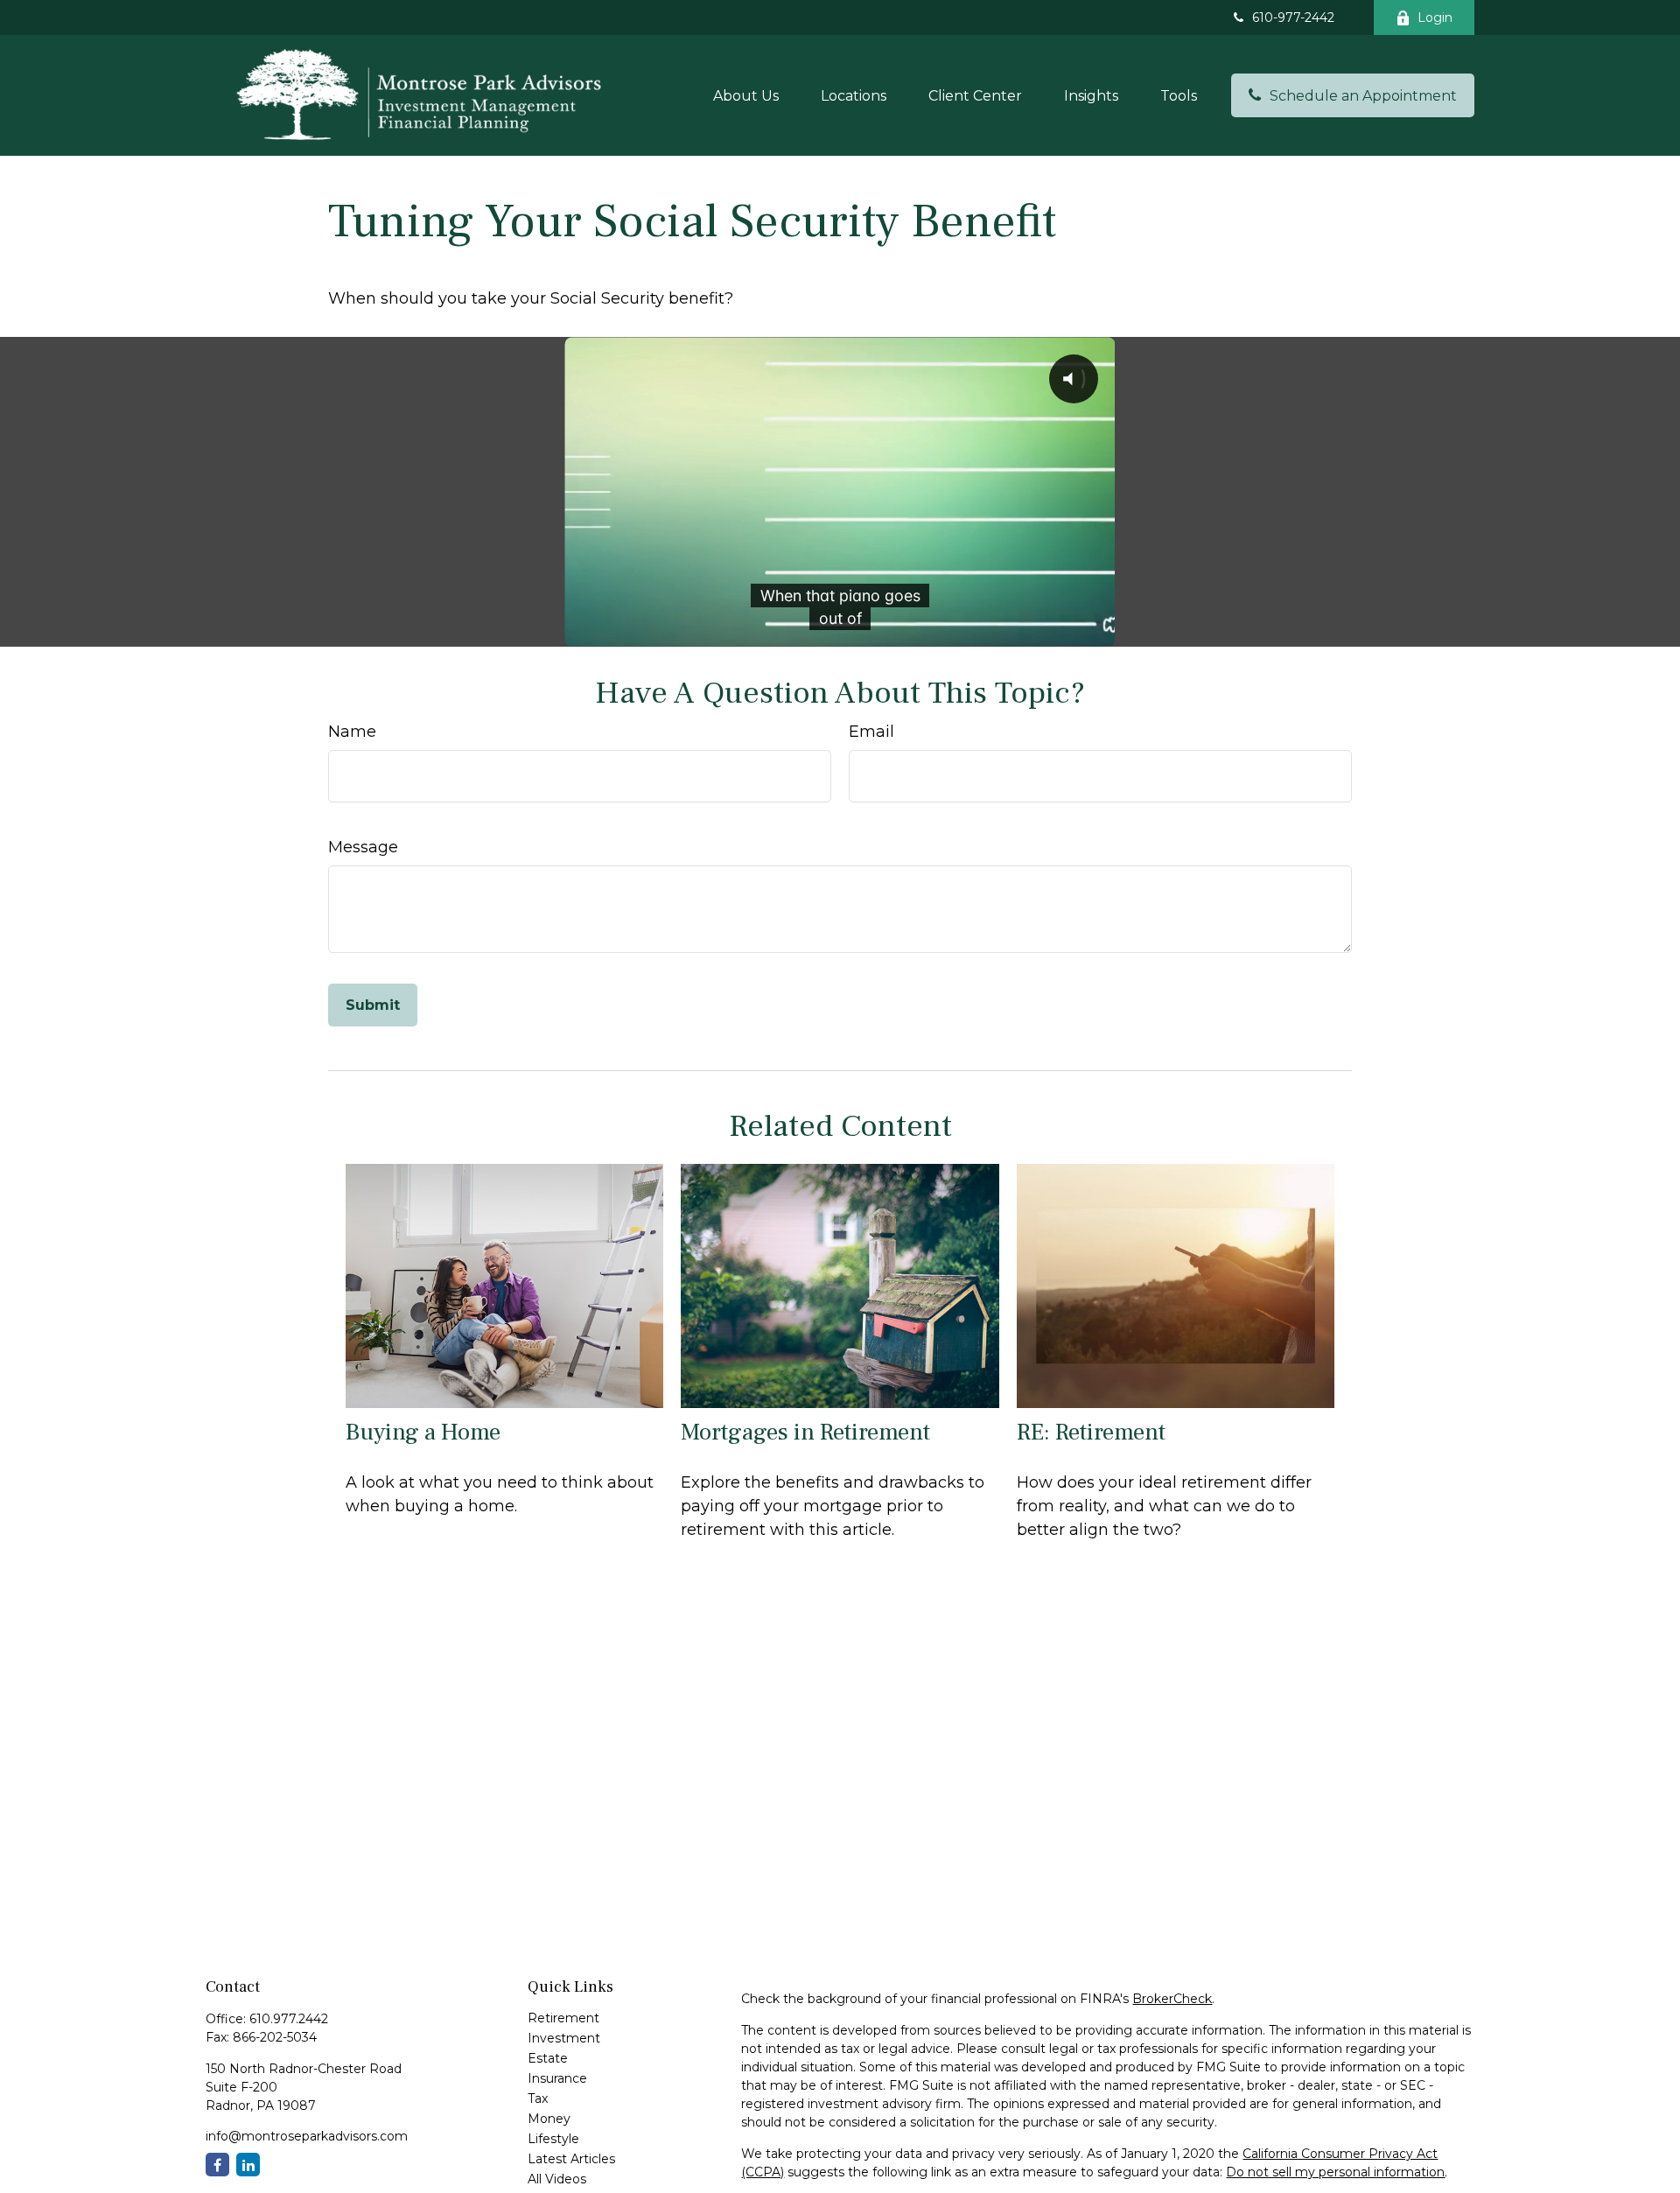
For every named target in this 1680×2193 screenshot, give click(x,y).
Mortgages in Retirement (805, 1432)
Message (363, 847)
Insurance (557, 2078)
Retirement (563, 2018)
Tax (538, 2098)
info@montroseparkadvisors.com (307, 2136)
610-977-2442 (1293, 18)
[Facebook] (217, 2165)
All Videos (557, 2179)
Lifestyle (553, 2139)
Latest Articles (571, 2159)
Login (1435, 18)
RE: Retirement (1091, 1432)
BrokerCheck (1172, 1999)
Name (352, 732)
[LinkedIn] (248, 2165)
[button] (746, 95)
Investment (564, 2038)
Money (549, 2119)
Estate (548, 2058)
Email (871, 732)
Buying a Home (423, 1432)
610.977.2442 (289, 2019)
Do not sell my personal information (1335, 2172)
